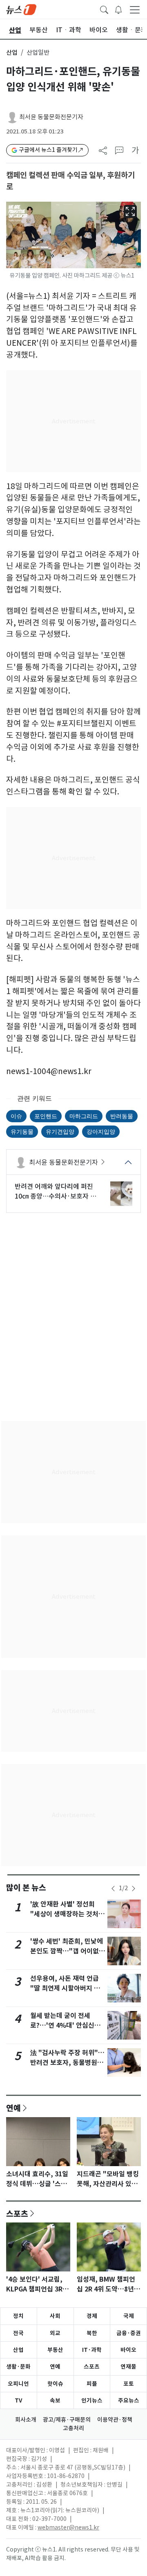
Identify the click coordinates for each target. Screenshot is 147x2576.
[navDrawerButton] (135, 9)
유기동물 (22, 1131)
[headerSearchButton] (104, 9)
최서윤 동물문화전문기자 (51, 117)
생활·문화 (18, 2367)
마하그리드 (84, 1116)
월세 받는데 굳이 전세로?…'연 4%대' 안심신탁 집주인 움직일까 (65, 2025)
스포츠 (17, 2213)
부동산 (55, 2350)
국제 (129, 2316)
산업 (12, 52)
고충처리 (73, 2428)
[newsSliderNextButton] (134, 1889)
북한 (92, 2333)
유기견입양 (60, 1131)
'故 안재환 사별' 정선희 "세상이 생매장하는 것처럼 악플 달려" (67, 1914)
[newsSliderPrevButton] (113, 1889)
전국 (18, 2333)
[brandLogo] (21, 9)
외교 (55, 2333)
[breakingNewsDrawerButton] (118, 9)
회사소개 (26, 2420)
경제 (92, 2316)
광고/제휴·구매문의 (67, 2420)
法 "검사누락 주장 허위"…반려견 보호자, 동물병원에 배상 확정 (67, 2063)
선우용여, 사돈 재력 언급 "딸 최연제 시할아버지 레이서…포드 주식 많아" (65, 1988)
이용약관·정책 (115, 2420)
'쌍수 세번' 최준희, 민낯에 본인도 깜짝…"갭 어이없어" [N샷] (67, 1951)
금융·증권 (129, 2333)
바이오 (128, 2350)
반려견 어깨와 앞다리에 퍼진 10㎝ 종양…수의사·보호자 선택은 (56, 1192)
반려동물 (122, 1116)
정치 (18, 2316)
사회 (55, 2316)
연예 (13, 2108)
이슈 (16, 1116)
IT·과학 (92, 2350)
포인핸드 (46, 1116)
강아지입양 (101, 1131)
